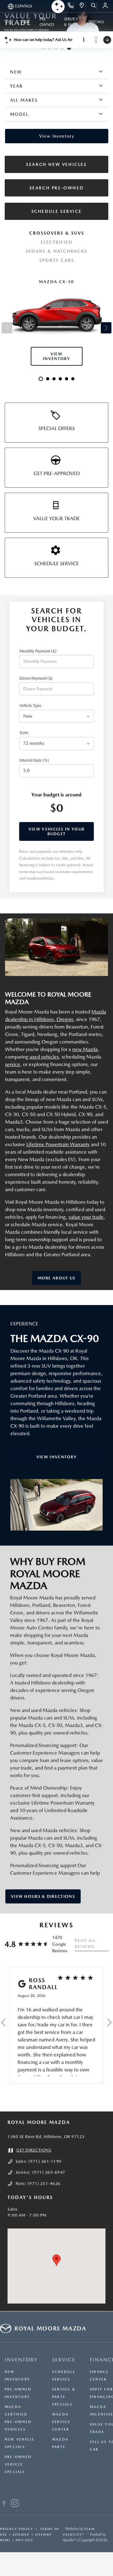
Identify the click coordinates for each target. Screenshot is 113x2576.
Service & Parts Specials (64, 2397)
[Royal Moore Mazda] (56, 947)
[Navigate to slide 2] (50, 48)
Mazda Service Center (61, 2422)
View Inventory (56, 1457)
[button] (56, 2260)
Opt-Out (24, 2540)
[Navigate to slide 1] (43, 48)
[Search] (94, 6)
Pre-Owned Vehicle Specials (18, 2464)
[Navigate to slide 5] (69, 48)
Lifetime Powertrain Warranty (58, 1144)
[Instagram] (15, 2504)
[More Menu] (8, 22)
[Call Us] (71, 6)
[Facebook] (4, 2504)
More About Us (57, 1278)
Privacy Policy (17, 2529)
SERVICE (64, 2360)
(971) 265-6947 (49, 2172)
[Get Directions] (82, 6)
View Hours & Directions (43, 1896)
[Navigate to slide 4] (62, 48)
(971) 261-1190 (45, 2161)
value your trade (86, 1217)
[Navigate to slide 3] (56, 48)
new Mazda (85, 1049)
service (13, 1064)
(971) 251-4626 (44, 2184)
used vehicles (44, 1057)
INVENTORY (21, 2360)
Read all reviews (85, 1944)
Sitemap (21, 2534)
